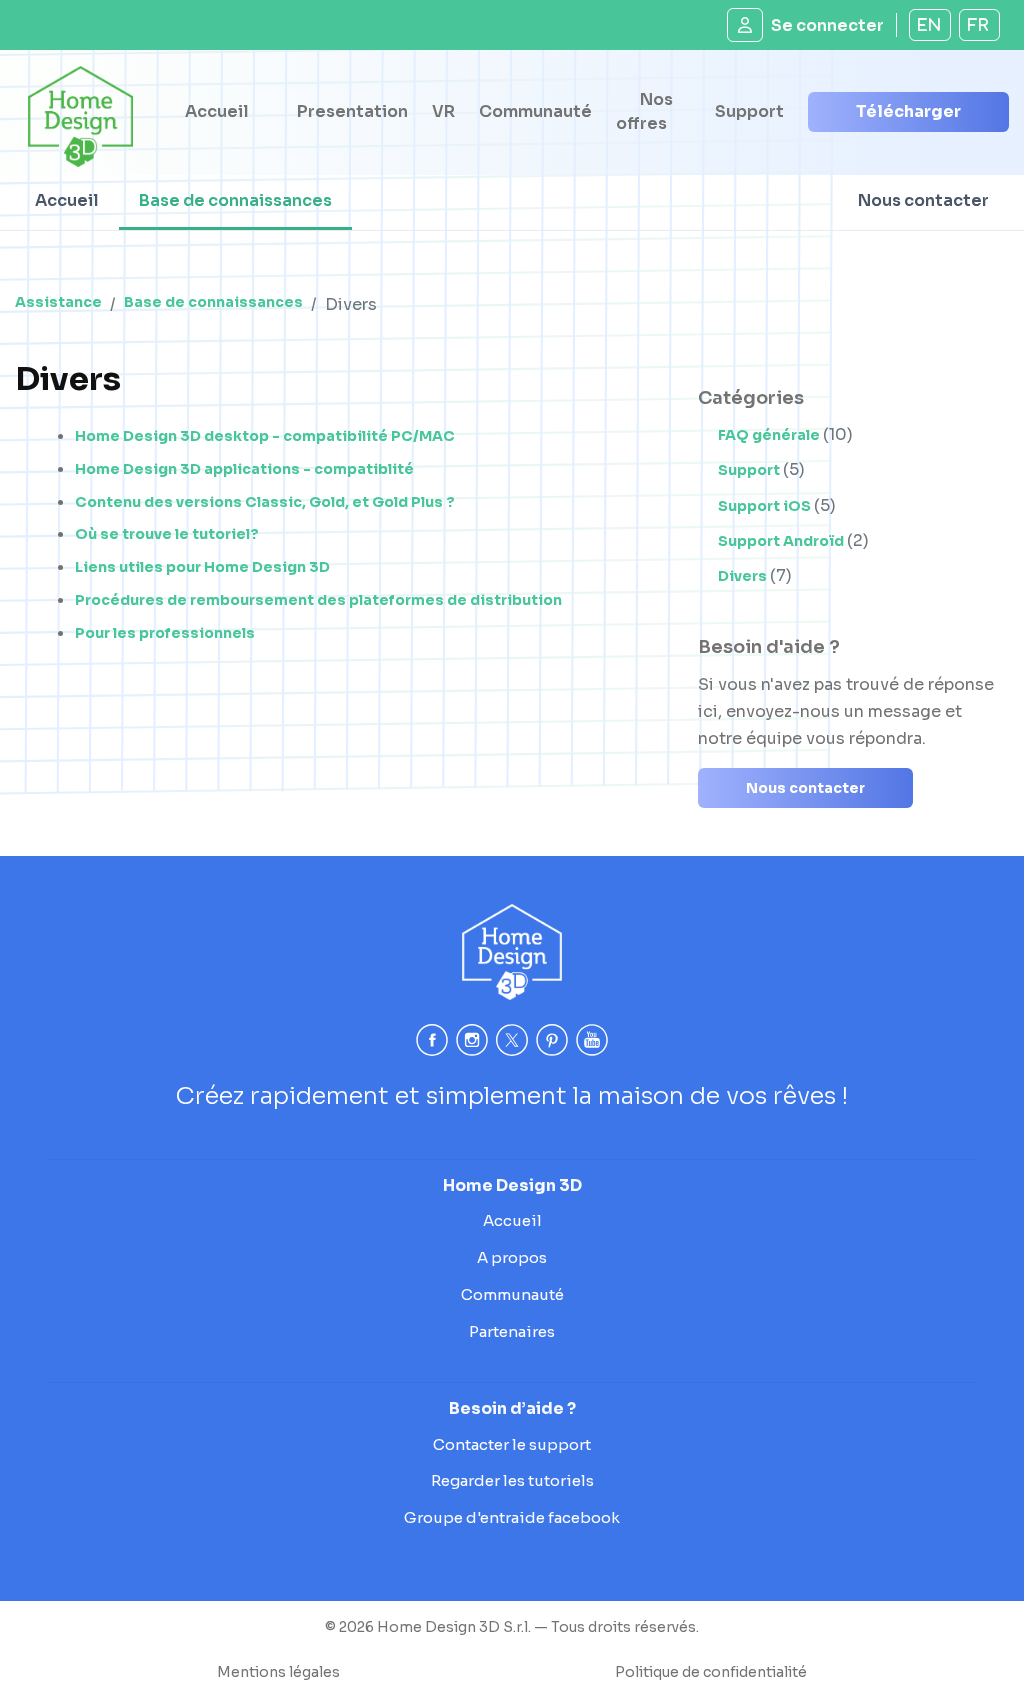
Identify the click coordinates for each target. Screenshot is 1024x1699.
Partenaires (512, 1331)
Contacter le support (512, 1444)
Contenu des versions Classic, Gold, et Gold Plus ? (265, 502)
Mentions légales (278, 1672)
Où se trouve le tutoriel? (167, 534)
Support (749, 111)
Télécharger (908, 111)
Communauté (535, 111)
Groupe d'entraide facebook (512, 1517)
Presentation (352, 111)
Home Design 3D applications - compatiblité (244, 469)
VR (443, 111)
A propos (512, 1257)
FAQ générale (770, 435)
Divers (744, 576)
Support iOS (766, 506)
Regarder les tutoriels (512, 1480)
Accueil (217, 111)
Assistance (58, 302)
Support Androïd (782, 541)
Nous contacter (923, 200)
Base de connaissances (235, 200)
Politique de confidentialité (711, 1672)
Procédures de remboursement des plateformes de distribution (318, 600)
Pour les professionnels (165, 633)
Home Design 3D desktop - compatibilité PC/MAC (265, 436)
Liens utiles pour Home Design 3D (202, 567)
